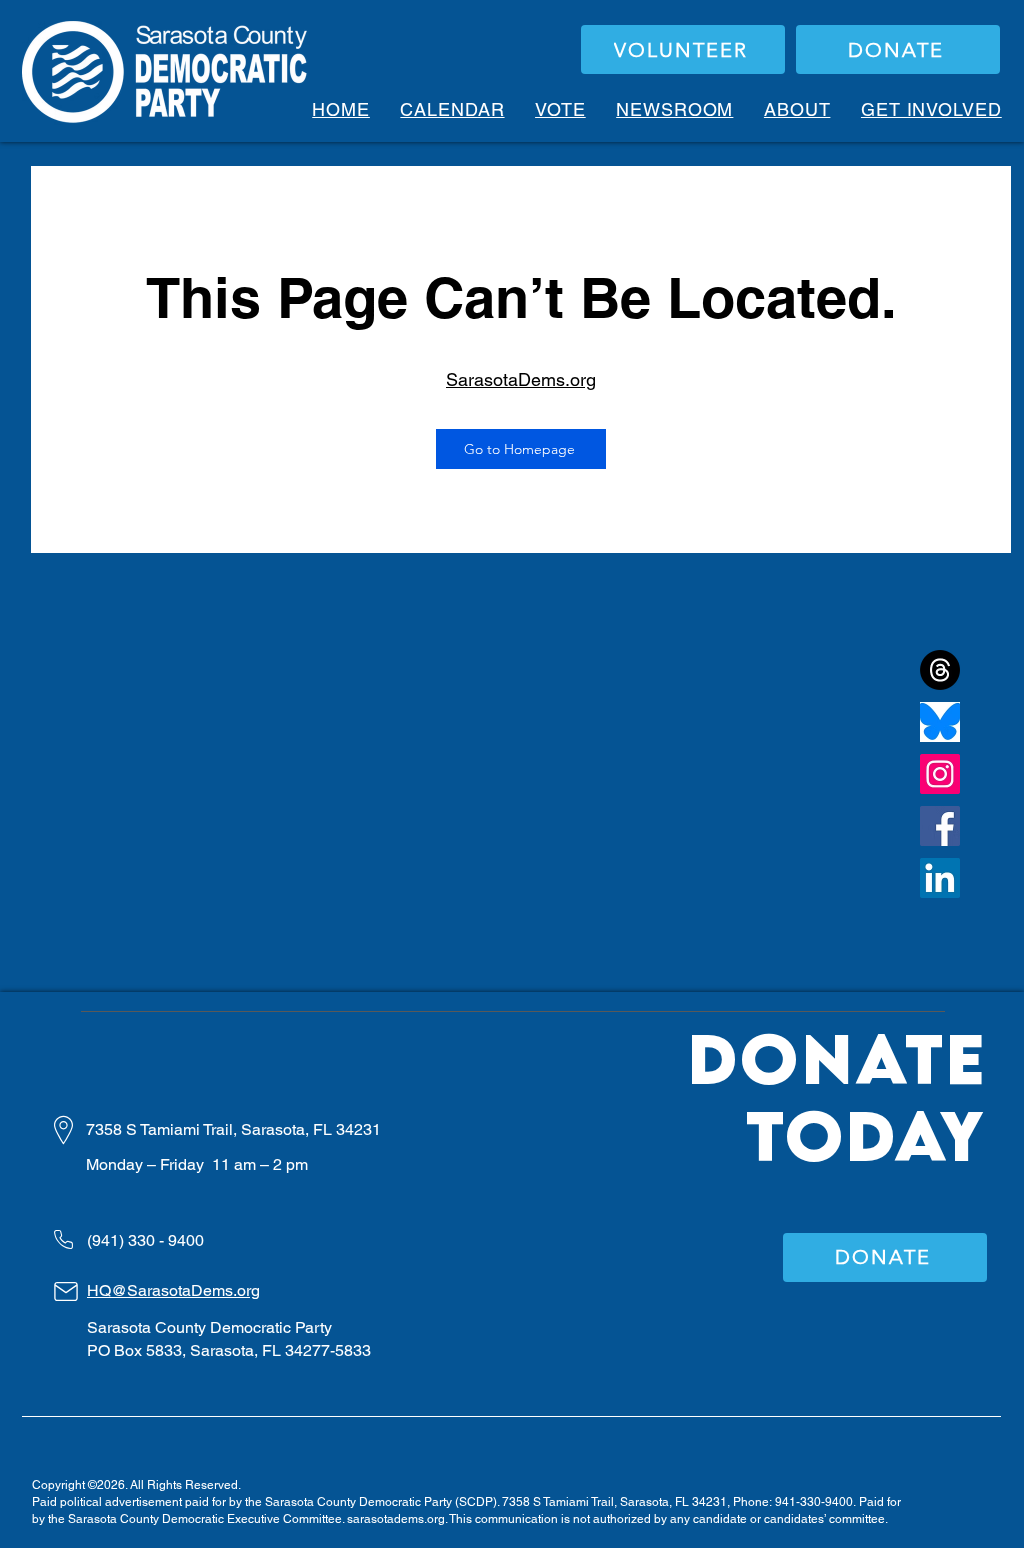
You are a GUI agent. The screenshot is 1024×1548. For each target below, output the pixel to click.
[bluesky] (940, 722)
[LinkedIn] (940, 878)
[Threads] (940, 670)
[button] (560, 109)
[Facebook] (940, 826)
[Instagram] (940, 774)
